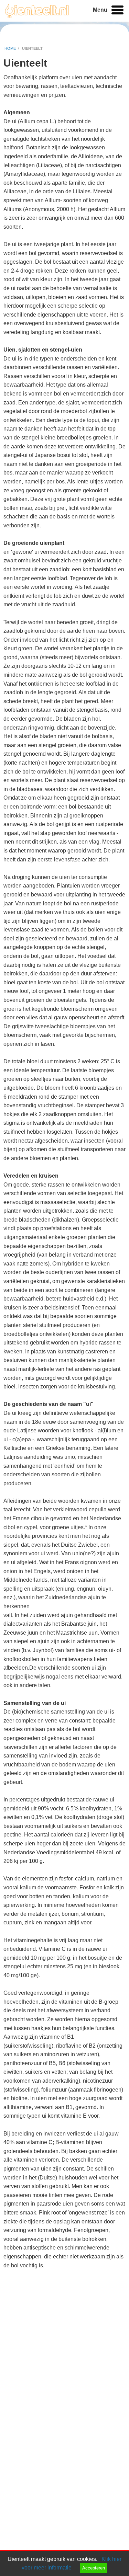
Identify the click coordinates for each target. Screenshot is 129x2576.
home (10, 48)
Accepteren (94, 2568)
